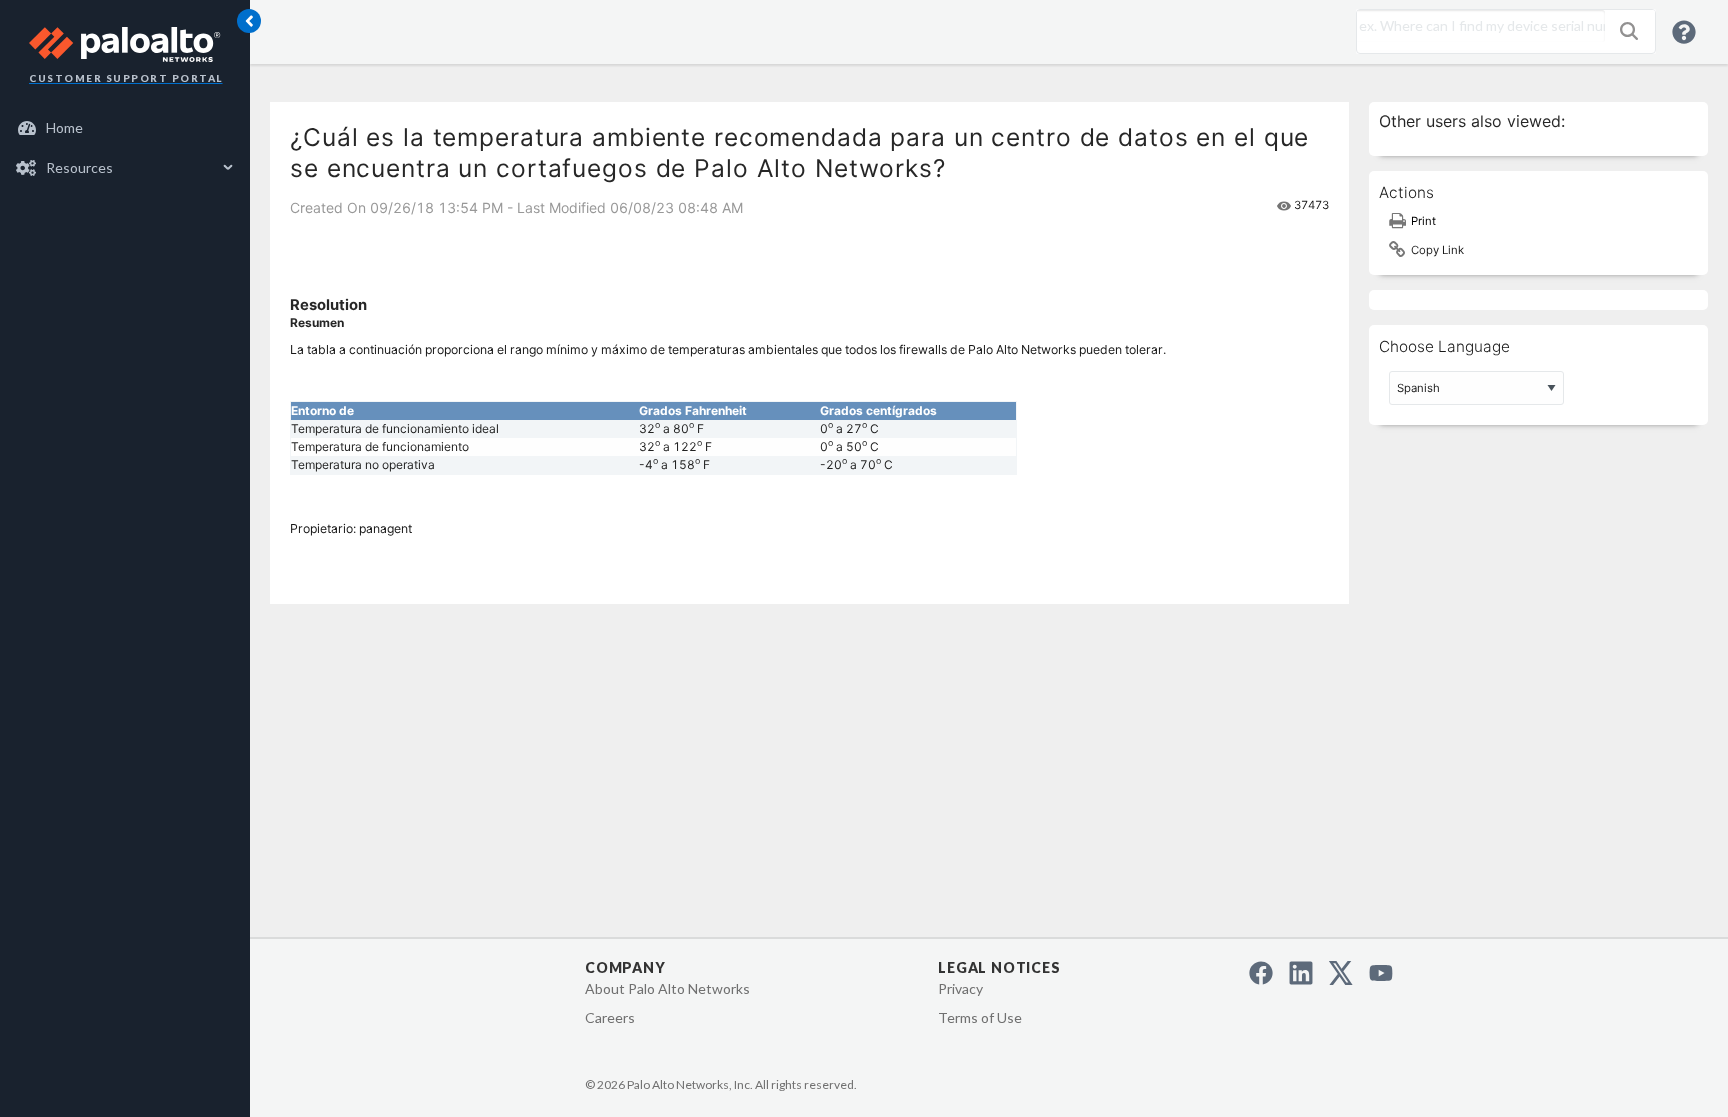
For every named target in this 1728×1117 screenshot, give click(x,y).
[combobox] (1476, 26)
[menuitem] (125, 128)
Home (64, 127)
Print (1423, 221)
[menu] (125, 148)
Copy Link (1437, 250)
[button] (1629, 31)
